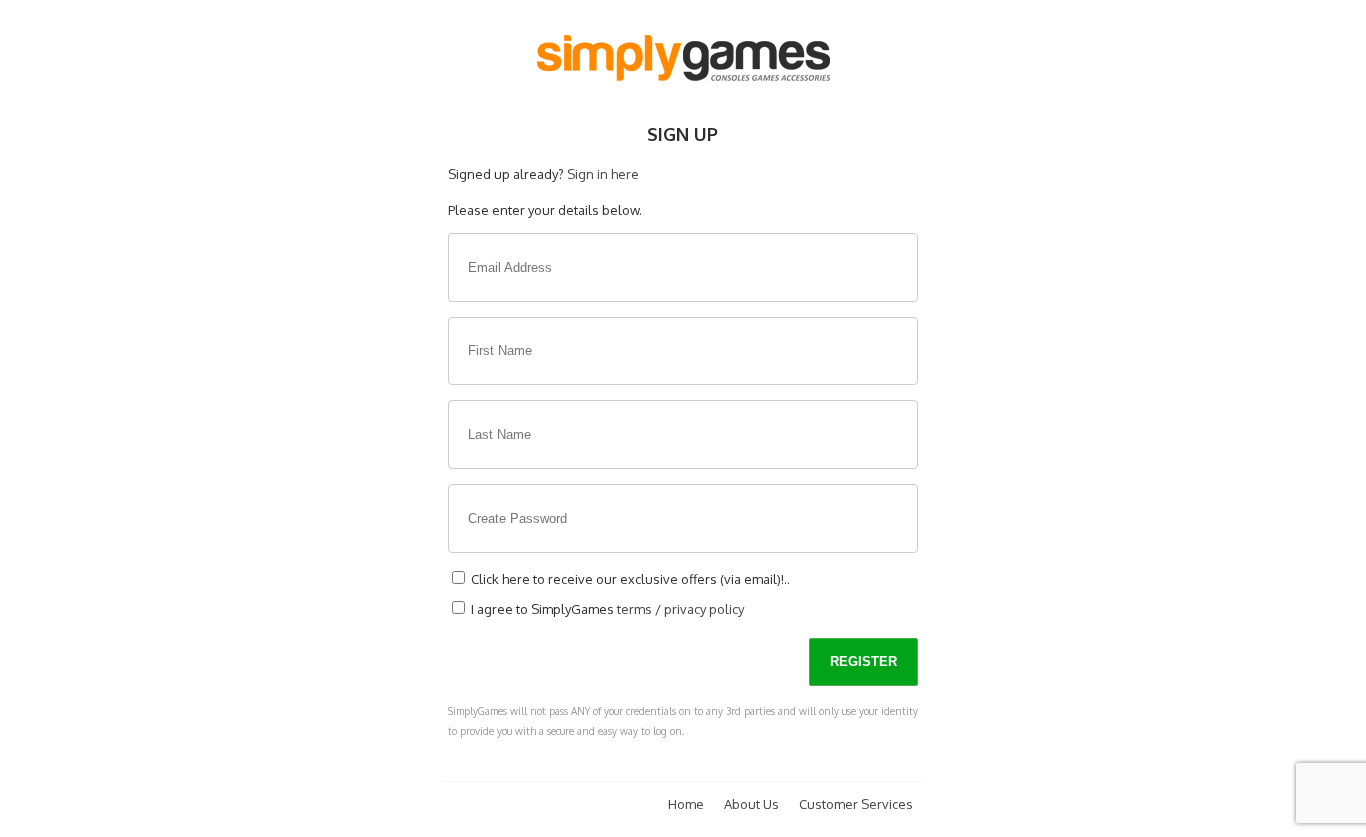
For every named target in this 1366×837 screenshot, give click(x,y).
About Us (751, 804)
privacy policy (704, 609)
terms (634, 609)
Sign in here (603, 174)
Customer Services (856, 804)
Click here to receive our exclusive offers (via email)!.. (629, 579)
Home (686, 804)
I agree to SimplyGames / (606, 609)
